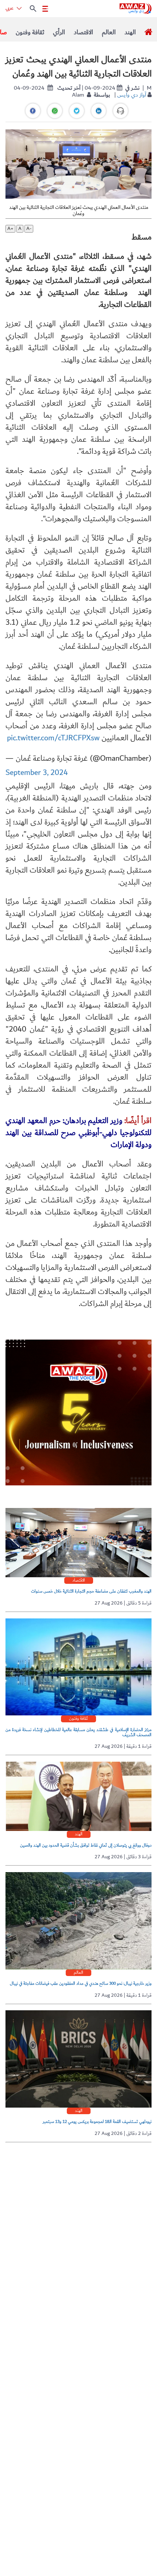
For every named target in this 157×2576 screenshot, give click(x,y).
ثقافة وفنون (30, 32)
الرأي (59, 32)
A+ (10, 229)
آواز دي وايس (132, 95)
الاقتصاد (83, 32)
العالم (109, 32)
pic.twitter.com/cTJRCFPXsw (53, 738)
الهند (130, 32)
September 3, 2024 (37, 773)
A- (29, 229)
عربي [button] (10, 8)
